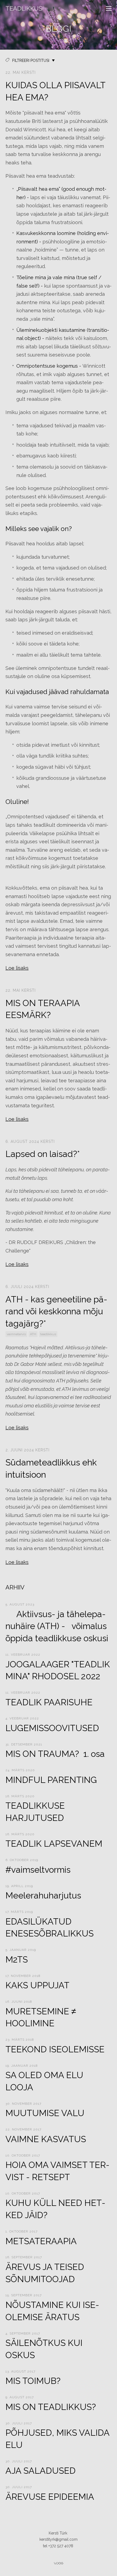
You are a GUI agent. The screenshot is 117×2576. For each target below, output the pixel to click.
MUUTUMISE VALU (45, 2113)
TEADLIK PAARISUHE (49, 1702)
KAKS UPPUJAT (37, 1985)
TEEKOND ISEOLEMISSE (55, 2049)
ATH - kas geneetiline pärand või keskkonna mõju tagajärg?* (56, 1311)
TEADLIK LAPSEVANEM (54, 1844)
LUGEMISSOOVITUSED (52, 1728)
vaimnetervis (16, 1334)
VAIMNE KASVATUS (46, 2139)
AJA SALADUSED (41, 2471)
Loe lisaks (17, 968)
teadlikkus (48, 1334)
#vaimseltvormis (38, 1870)
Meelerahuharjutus (43, 1895)
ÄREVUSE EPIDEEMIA (50, 2497)
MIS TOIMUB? (33, 2381)
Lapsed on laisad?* (43, 1154)
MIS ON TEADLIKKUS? (51, 2407)
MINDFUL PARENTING (51, 1780)
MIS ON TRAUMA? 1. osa (55, 1754)
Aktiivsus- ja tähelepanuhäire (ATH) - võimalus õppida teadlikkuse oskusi (57, 1626)
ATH (33, 1334)
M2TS (17, 1959)
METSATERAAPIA (41, 2241)
